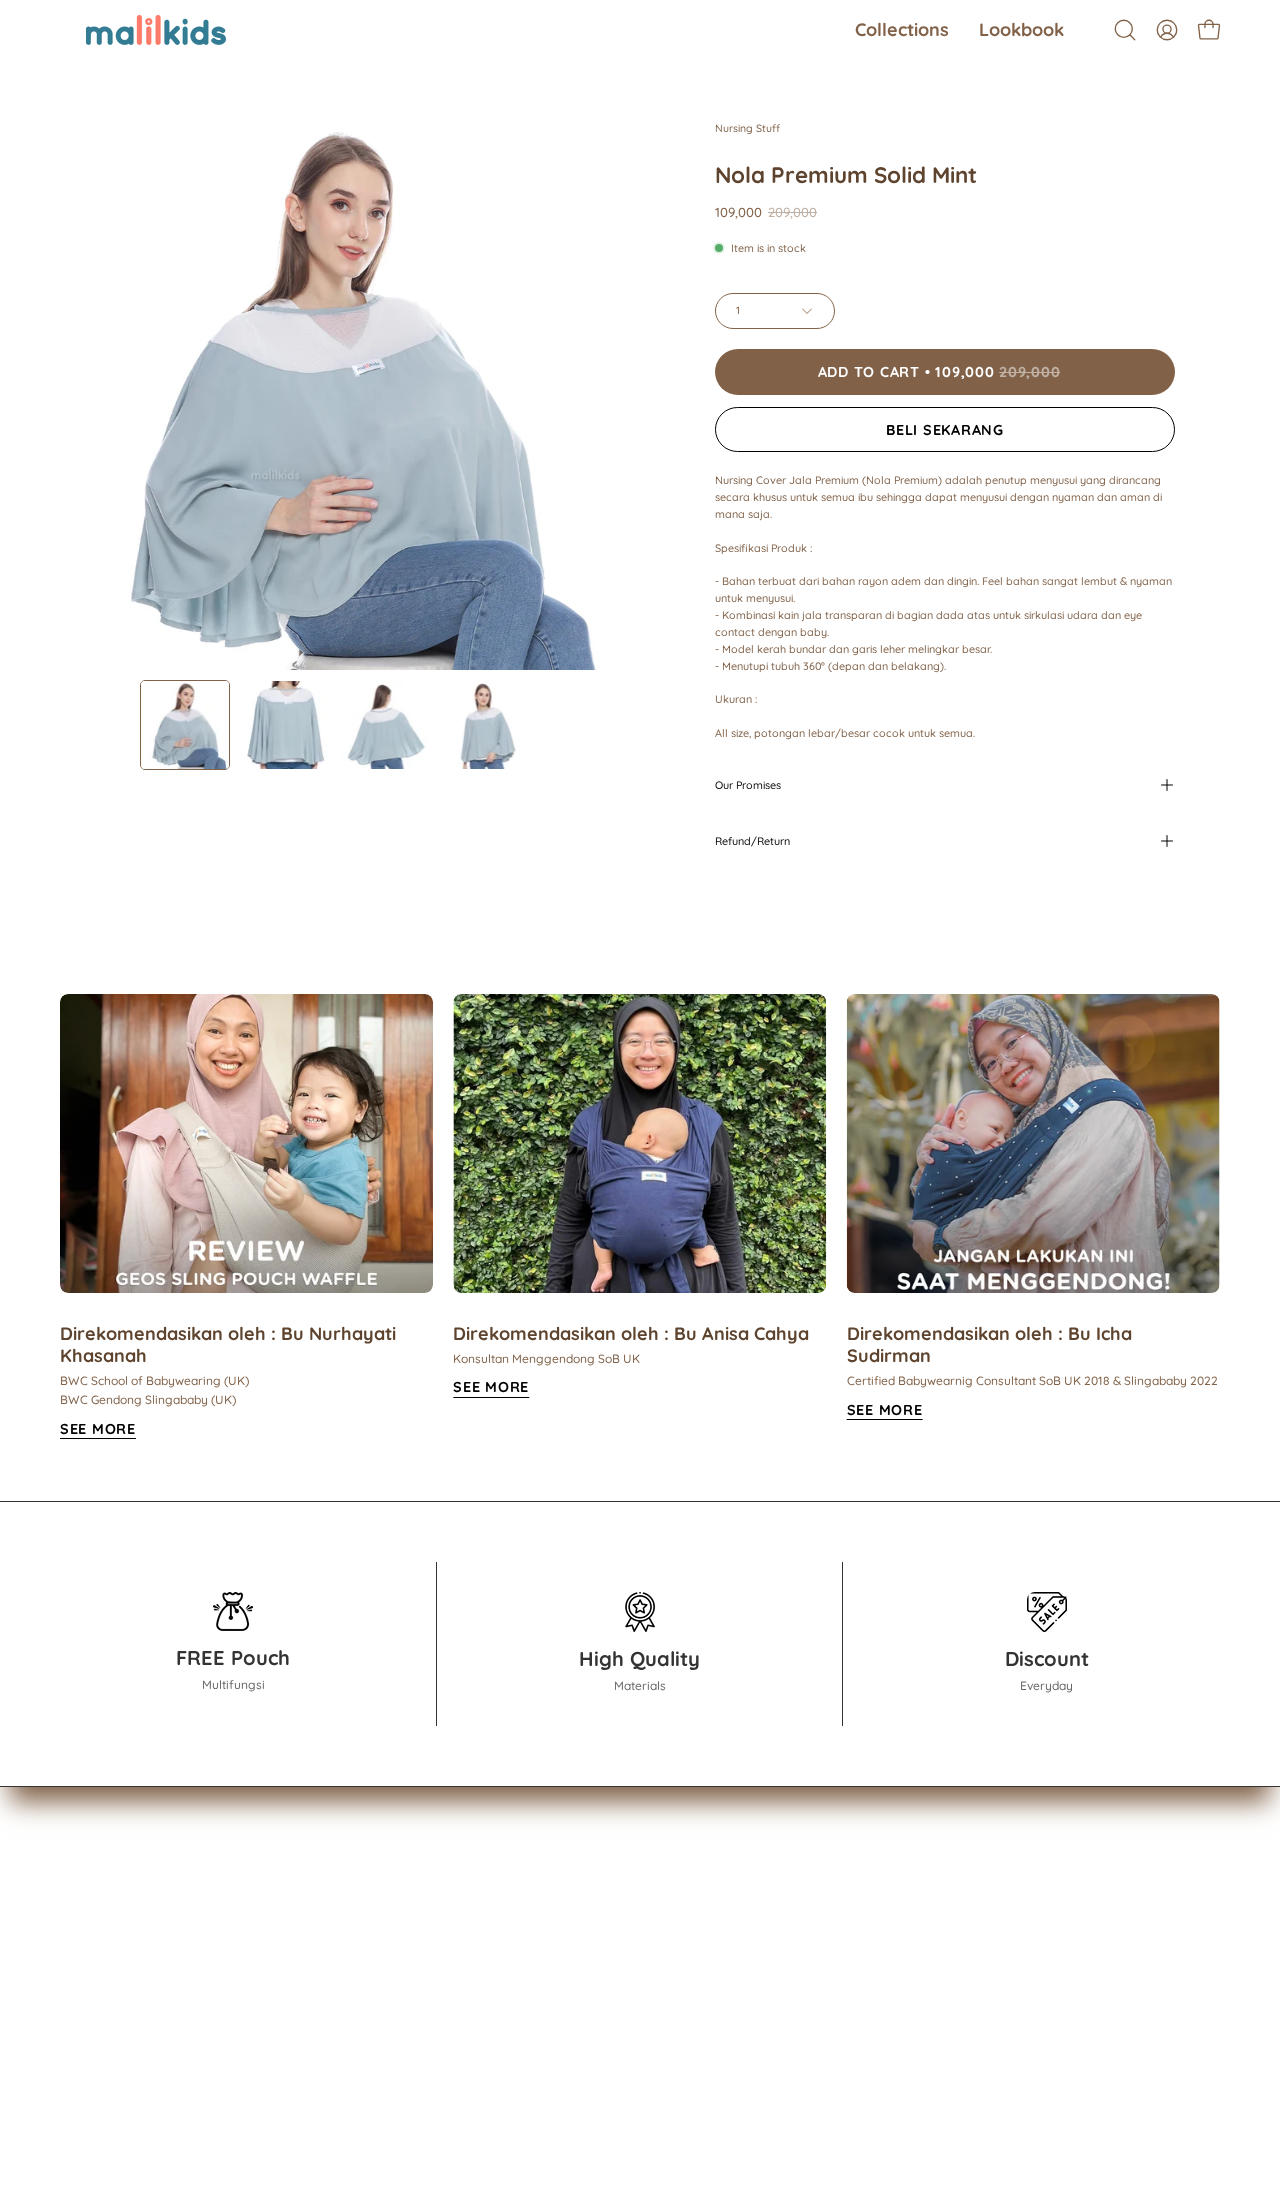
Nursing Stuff (747, 128)
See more (491, 1387)
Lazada (445, 1979)
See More (98, 1429)
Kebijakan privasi (299, 2041)
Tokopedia (456, 1948)
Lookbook (94, 1948)
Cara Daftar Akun (302, 1917)
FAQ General (285, 1948)
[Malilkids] (130, 30)
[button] (902, 30)
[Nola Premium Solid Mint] (185, 725)
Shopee (447, 1917)
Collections (98, 1917)
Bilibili (439, 2010)
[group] (640, 1217)
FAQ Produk (282, 1979)
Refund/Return (752, 841)
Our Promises (748, 785)
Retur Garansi (288, 2010)
